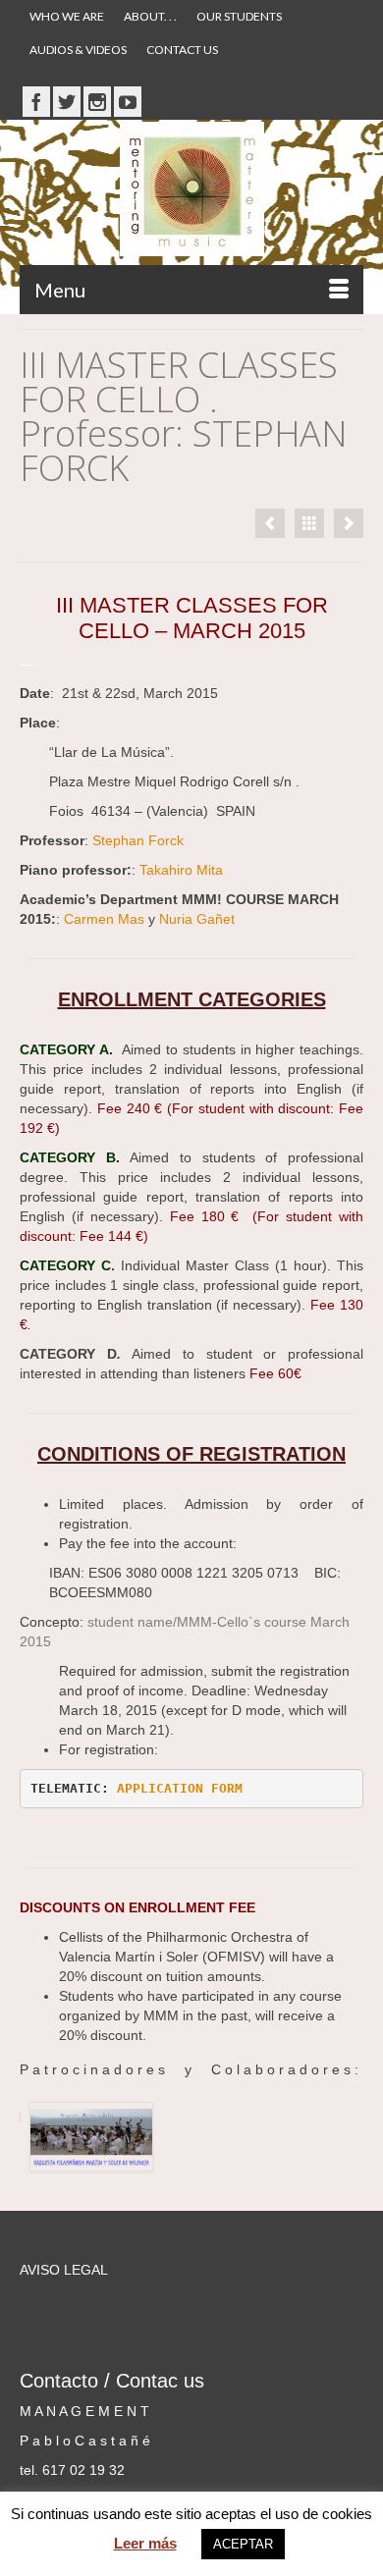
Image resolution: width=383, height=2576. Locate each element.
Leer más (145, 2543)
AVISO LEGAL (64, 2270)
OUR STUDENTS (239, 16)
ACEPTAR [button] (243, 2544)
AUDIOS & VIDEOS (78, 50)
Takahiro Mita (183, 870)
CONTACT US (182, 50)
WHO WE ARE (67, 16)
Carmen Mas (104, 919)
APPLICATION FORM (184, 1788)
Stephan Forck (140, 840)
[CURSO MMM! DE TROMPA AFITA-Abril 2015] (349, 523)
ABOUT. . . (150, 16)
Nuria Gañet (197, 919)
